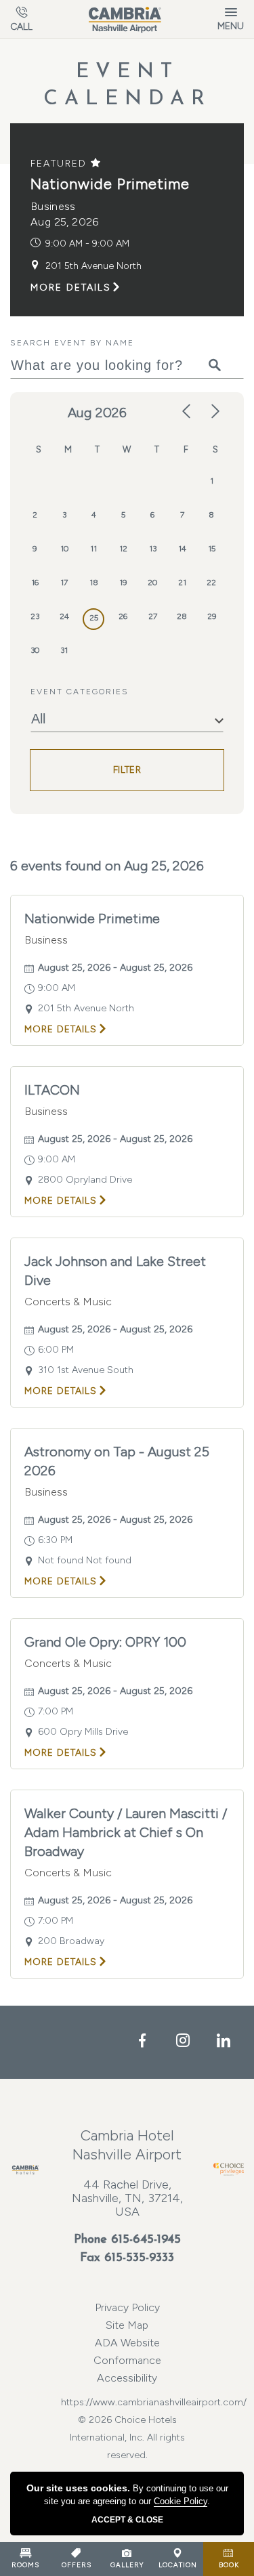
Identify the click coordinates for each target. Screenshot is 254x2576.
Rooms (25, 2565)
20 (152, 583)
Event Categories (80, 692)
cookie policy (181, 2501)
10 (64, 549)
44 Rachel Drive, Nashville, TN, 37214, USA (127, 2198)
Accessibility (127, 2378)
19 (123, 583)
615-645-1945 (146, 2240)
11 (93, 549)
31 (64, 650)
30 (35, 650)
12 (123, 549)
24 (64, 616)
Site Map (127, 2325)
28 (182, 616)
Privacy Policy (127, 2307)
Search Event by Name (72, 343)
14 (182, 549)
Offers (77, 2565)
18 (94, 583)
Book (229, 2565)
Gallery (127, 2565)
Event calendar (127, 86)
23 (35, 616)
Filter (127, 770)
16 (35, 583)
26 (123, 616)
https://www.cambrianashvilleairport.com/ (127, 2402)
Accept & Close (127, 2520)
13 (153, 549)
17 (64, 583)
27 (153, 616)
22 (211, 583)
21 (182, 583)
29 (212, 616)
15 (212, 549)
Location (178, 2565)
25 (94, 618)
